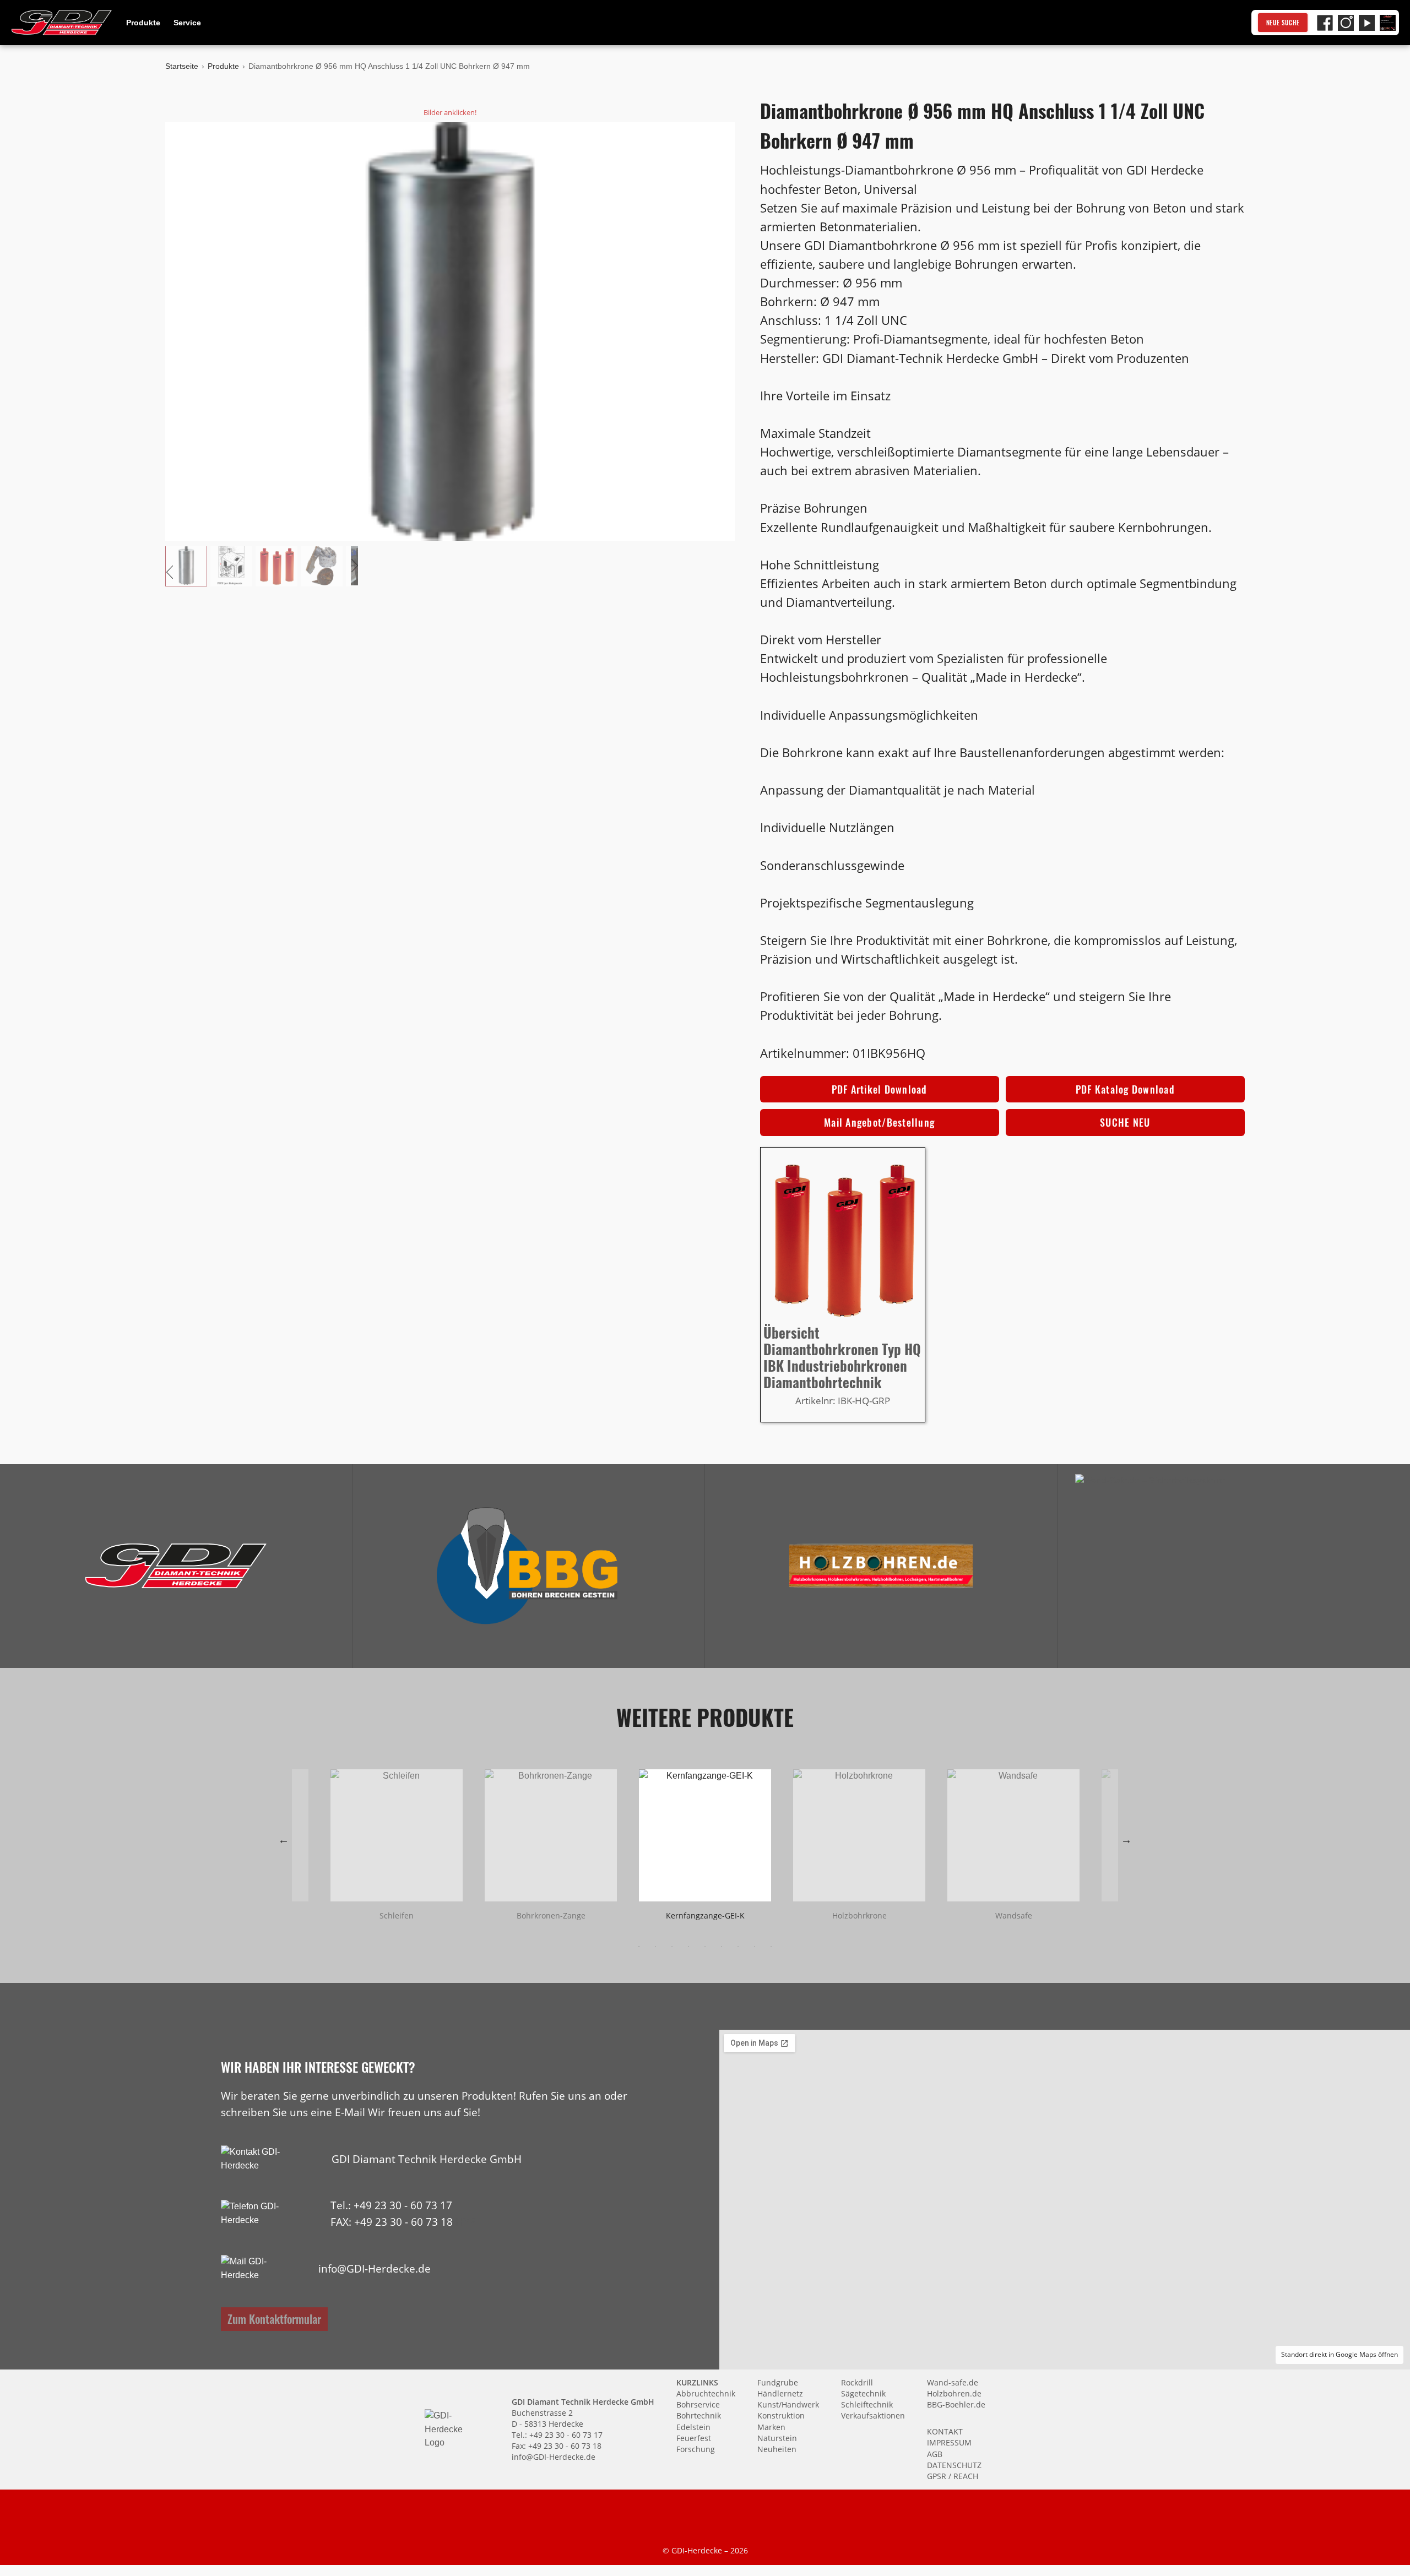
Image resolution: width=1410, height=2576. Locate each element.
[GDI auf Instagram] (1346, 23)
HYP (465, 2222)
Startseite (182, 66)
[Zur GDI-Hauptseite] (62, 23)
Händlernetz (780, 2393)
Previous (284, 1840)
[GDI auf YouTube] (1367, 23)
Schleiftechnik (867, 2404)
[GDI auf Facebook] (1325, 23)
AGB (935, 2454)
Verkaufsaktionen (873, 2415)
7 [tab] (738, 1947)
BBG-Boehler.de (956, 2404)
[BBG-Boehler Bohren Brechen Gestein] (528, 1566)
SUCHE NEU (1125, 1122)
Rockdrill (857, 2382)
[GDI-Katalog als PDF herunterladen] (1388, 23)
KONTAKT (945, 2431)
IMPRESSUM (949, 2442)
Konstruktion (781, 2415)
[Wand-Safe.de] (1234, 1566)
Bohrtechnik (699, 2415)
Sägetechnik (863, 2393)
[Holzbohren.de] (881, 1566)
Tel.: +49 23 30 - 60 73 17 (391, 2205)
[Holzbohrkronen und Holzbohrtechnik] (881, 1566)
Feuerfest (694, 2438)
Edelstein (693, 2427)
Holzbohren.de (954, 2393)
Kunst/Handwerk (788, 2404)
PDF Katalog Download (1125, 1089)
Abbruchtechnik (706, 2393)
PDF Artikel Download (880, 1089)
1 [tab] (639, 1947)
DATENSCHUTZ (954, 2465)
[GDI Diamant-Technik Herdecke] (176, 1566)
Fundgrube (778, 2382)
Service (187, 23)
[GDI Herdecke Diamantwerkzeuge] (176, 1566)
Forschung (696, 2449)
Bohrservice (698, 2404)
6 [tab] (722, 1947)
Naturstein (777, 2438)
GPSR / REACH (953, 2476)
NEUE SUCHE (1283, 23)
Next (1126, 1840)
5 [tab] (705, 1947)
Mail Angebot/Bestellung (879, 1122)
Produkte (143, 23)
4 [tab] (688, 1947)
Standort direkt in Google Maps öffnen (1339, 2354)
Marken (771, 2427)
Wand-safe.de (953, 2382)
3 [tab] (672, 1947)
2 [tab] (655, 1947)
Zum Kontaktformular (274, 2319)
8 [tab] (755, 1947)
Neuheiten (777, 2449)
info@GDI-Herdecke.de (375, 2268)
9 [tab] (771, 1947)
